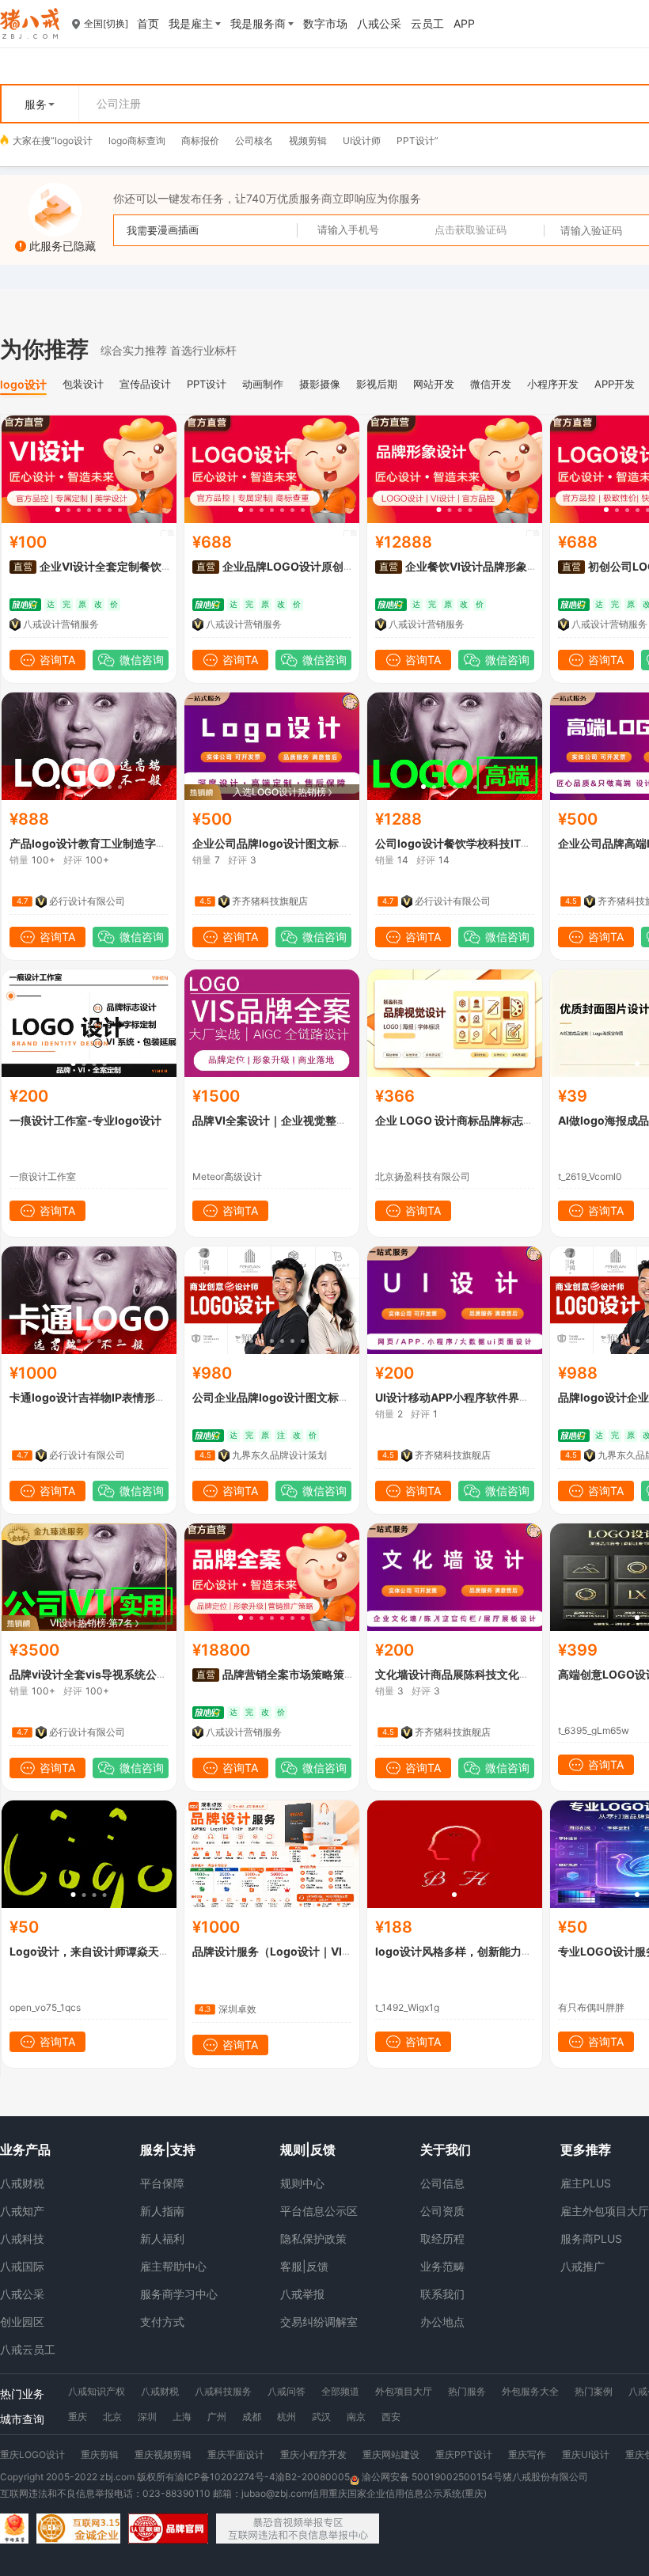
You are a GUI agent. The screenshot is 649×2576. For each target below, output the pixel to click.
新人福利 (162, 2238)
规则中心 (302, 2183)
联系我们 (442, 2294)
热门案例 (594, 2391)
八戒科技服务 (223, 2391)
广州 (217, 2417)
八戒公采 (22, 2294)
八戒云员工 (28, 2349)
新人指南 (162, 2211)
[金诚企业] (78, 2529)
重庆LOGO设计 (32, 2455)
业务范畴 (442, 2266)
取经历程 (442, 2238)
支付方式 (162, 2322)
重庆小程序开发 (313, 2455)
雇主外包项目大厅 (605, 2211)
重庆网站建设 (391, 2455)
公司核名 (254, 140)
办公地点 (442, 2322)
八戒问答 (287, 2391)
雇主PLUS (586, 2183)
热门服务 (467, 2391)
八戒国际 (22, 2266)
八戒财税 (22, 2183)
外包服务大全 (530, 2391)
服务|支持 (168, 2149)
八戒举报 (302, 2294)
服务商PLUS (591, 2238)
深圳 (147, 2417)
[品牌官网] (168, 2529)
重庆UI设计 (586, 2455)
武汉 (321, 2417)
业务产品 (25, 2149)
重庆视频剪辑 (163, 2455)
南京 (356, 2417)
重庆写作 (527, 2455)
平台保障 (162, 2183)
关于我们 (446, 2149)
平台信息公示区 (319, 2211)
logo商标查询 (137, 140)
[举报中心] (298, 2529)
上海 (182, 2417)
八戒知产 (22, 2211)
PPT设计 (416, 140)
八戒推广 (583, 2266)
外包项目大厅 (404, 2391)
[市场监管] (14, 2529)
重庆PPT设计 (464, 2455)
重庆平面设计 (236, 2455)
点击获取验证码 (471, 230)
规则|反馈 (308, 2149)
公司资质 (442, 2211)
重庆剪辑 (100, 2455)
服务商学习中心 (179, 2294)
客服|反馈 (304, 2266)
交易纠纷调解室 (319, 2322)
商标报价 (200, 140)
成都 (252, 2417)
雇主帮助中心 (173, 2266)
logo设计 (74, 140)
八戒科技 (22, 2238)
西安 (391, 2417)
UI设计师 (362, 140)
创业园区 (22, 2322)
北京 (112, 2417)
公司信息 (442, 2183)
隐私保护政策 (313, 2238)
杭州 (287, 2417)
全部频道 (340, 2391)
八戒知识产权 (97, 2391)
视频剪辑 (308, 140)
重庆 (78, 2417)
